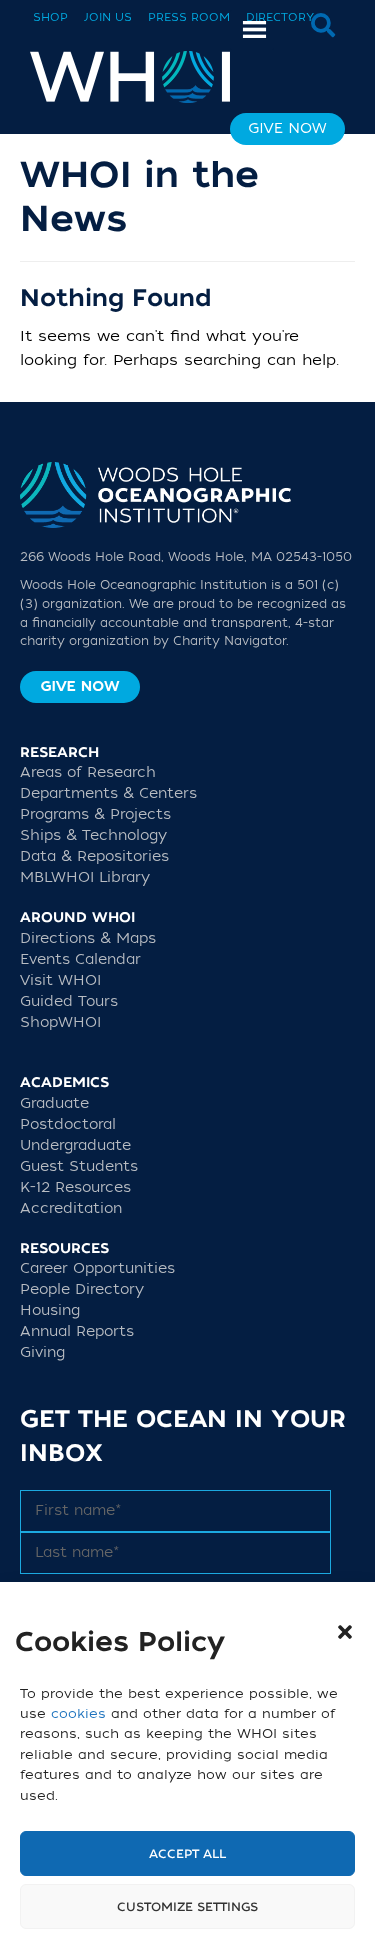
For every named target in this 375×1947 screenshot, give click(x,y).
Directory (280, 17)
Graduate (54, 1103)
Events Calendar (80, 959)
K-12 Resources (75, 1187)
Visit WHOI (60, 980)
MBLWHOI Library (85, 877)
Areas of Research (88, 772)
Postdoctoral (68, 1124)
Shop (50, 17)
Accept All (187, 1854)
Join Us (108, 17)
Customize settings (187, 1907)
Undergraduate (75, 1145)
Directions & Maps (88, 938)
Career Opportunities (97, 1268)
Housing (50, 1310)
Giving (42, 1352)
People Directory (82, 1289)
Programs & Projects (95, 814)
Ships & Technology (93, 835)
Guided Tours (69, 1001)
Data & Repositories (94, 856)
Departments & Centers (108, 793)
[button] (345, 1632)
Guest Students (79, 1166)
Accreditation (71, 1208)
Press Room (189, 17)
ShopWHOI (60, 1022)
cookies (78, 1713)
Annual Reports (77, 1331)
